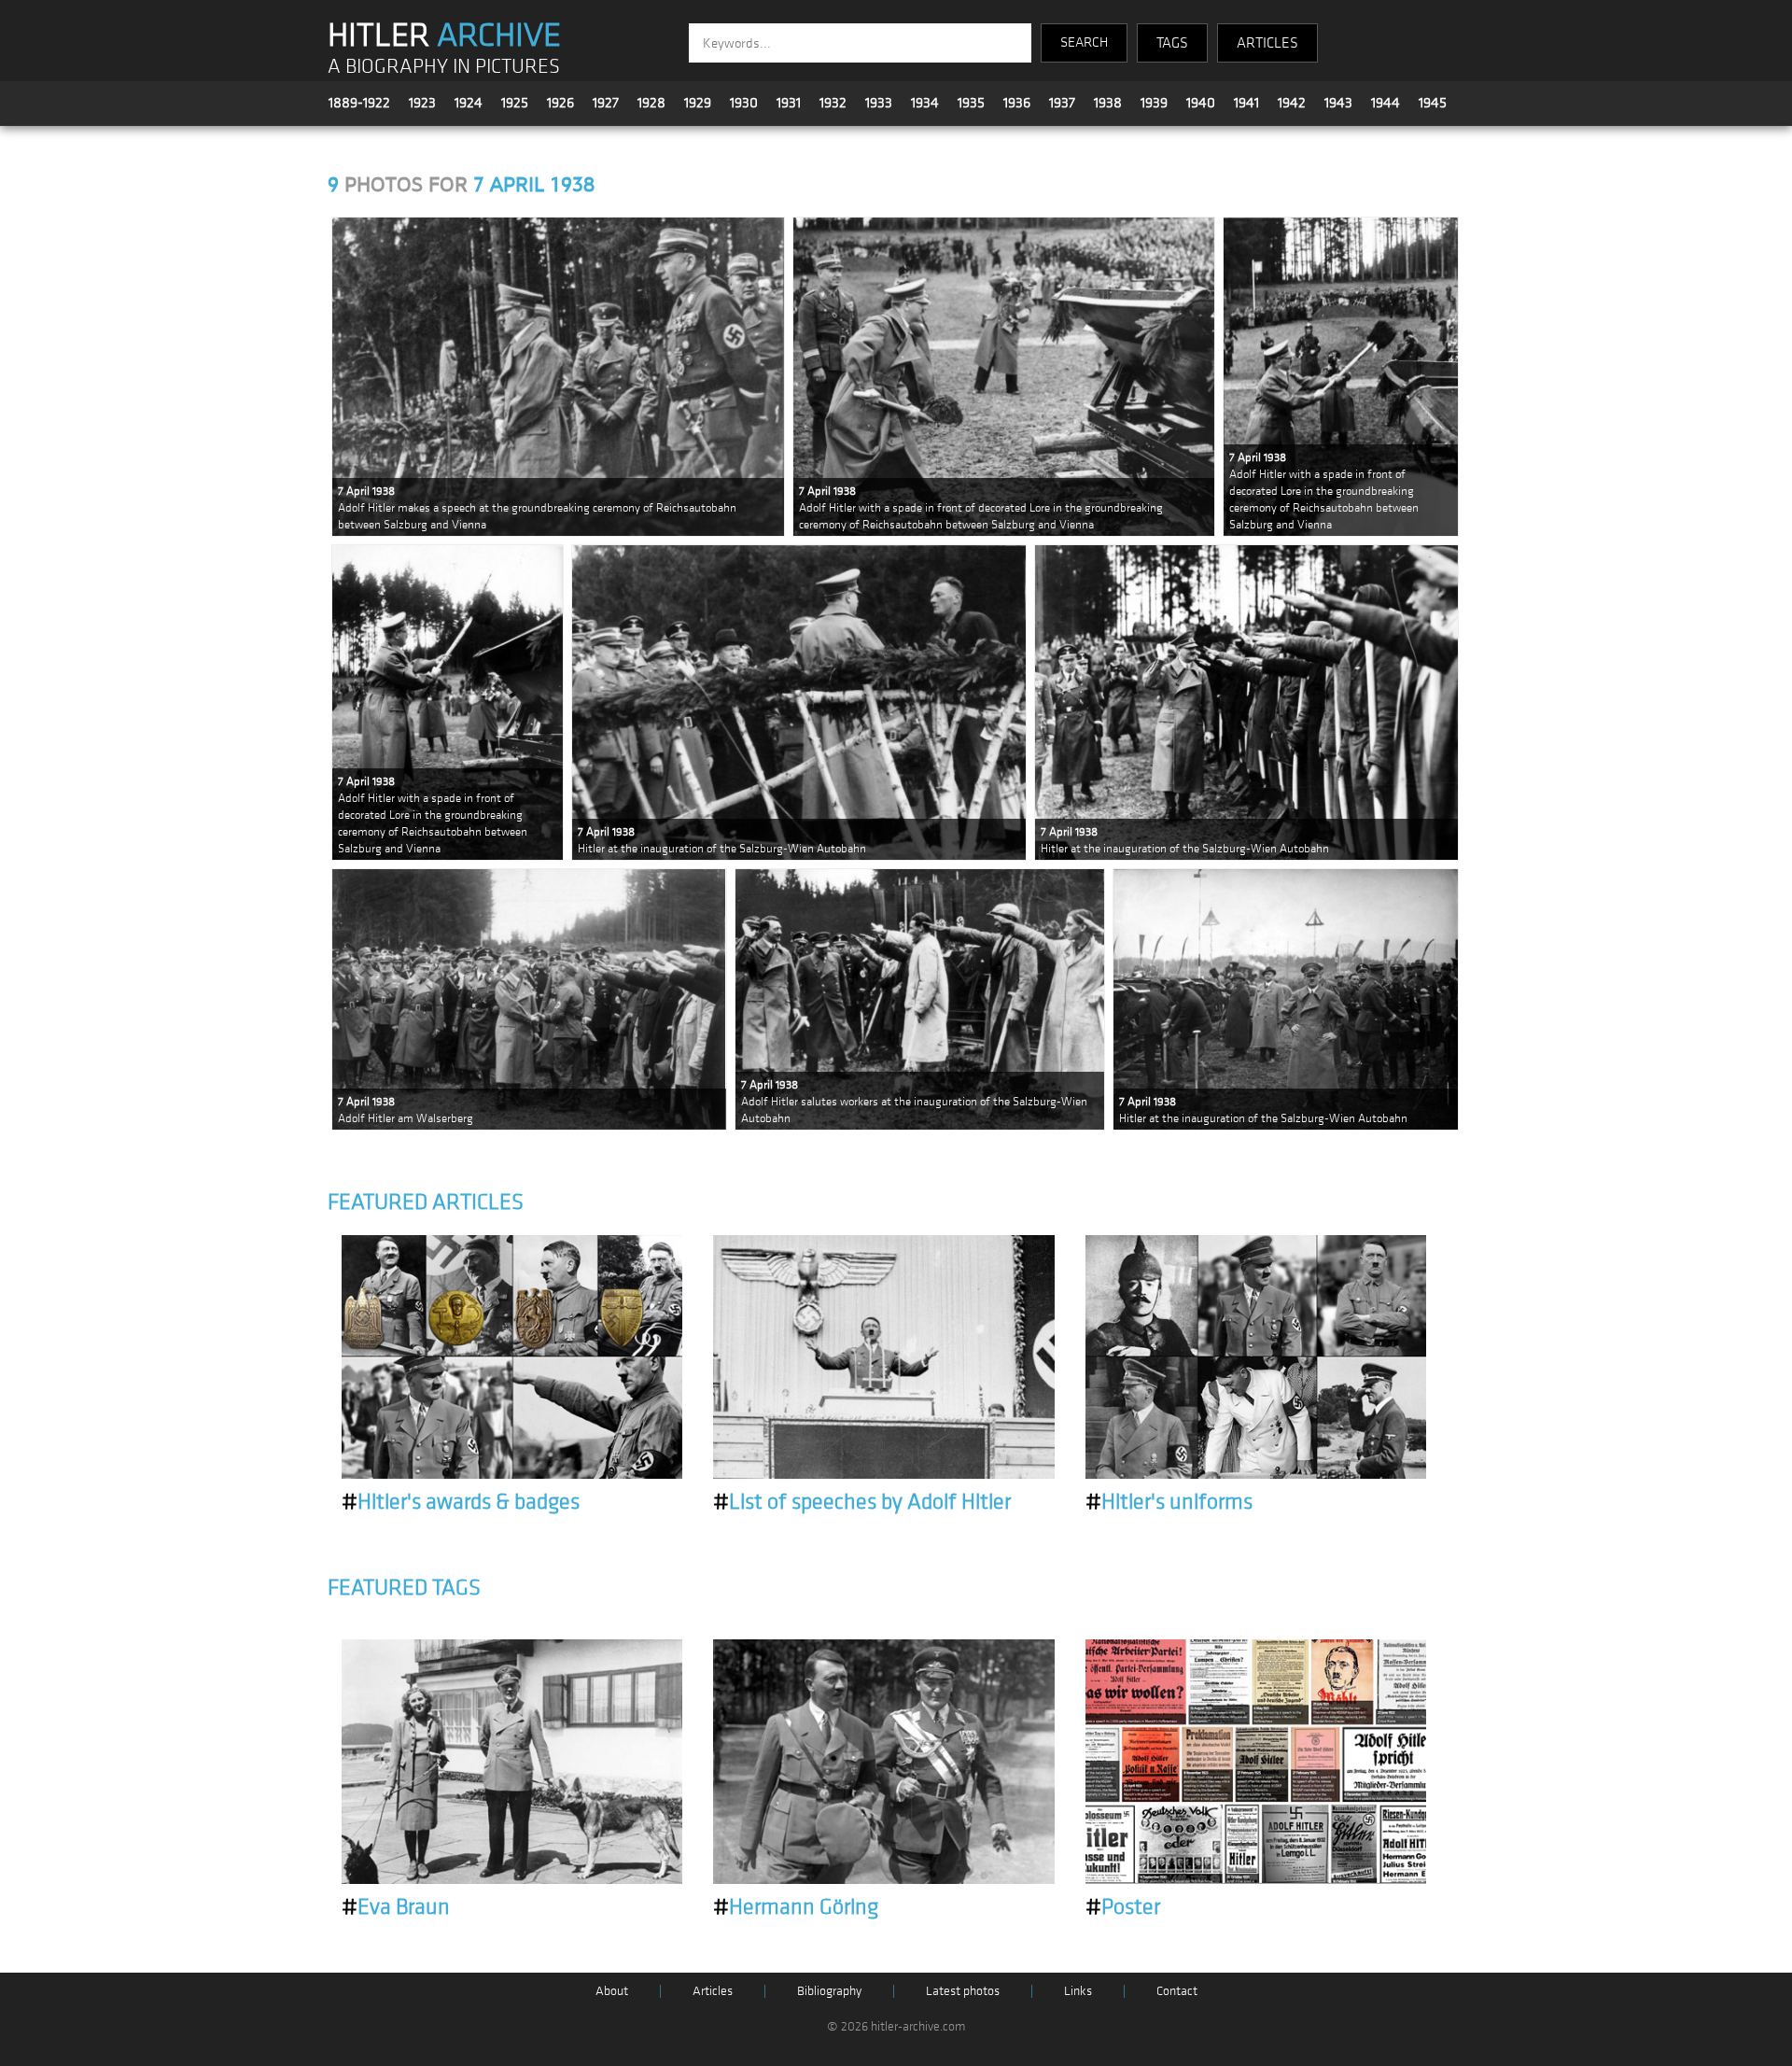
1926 (560, 103)
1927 (606, 103)
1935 (971, 103)
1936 (1017, 103)
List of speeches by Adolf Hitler (862, 1502)
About (612, 1991)
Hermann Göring (796, 1907)
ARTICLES (1267, 43)
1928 (651, 103)
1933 (879, 103)
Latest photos (963, 1991)
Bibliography (829, 1991)
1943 (1338, 103)
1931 (789, 103)
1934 (925, 103)
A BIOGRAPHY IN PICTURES (444, 67)
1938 (1108, 103)
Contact (1177, 1991)
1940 (1201, 103)
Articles (713, 1991)
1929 (698, 103)
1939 (1154, 103)
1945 (1433, 103)
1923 (422, 103)
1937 (1062, 103)
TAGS (1172, 43)
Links (1078, 1991)
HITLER (444, 35)
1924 (469, 103)
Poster (1123, 1907)
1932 (833, 103)
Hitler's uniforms (1169, 1502)
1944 (1386, 103)
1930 (744, 103)
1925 (515, 103)
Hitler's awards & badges (461, 1502)
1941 (1246, 103)
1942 (1292, 103)
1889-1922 (359, 103)
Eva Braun (396, 1907)
